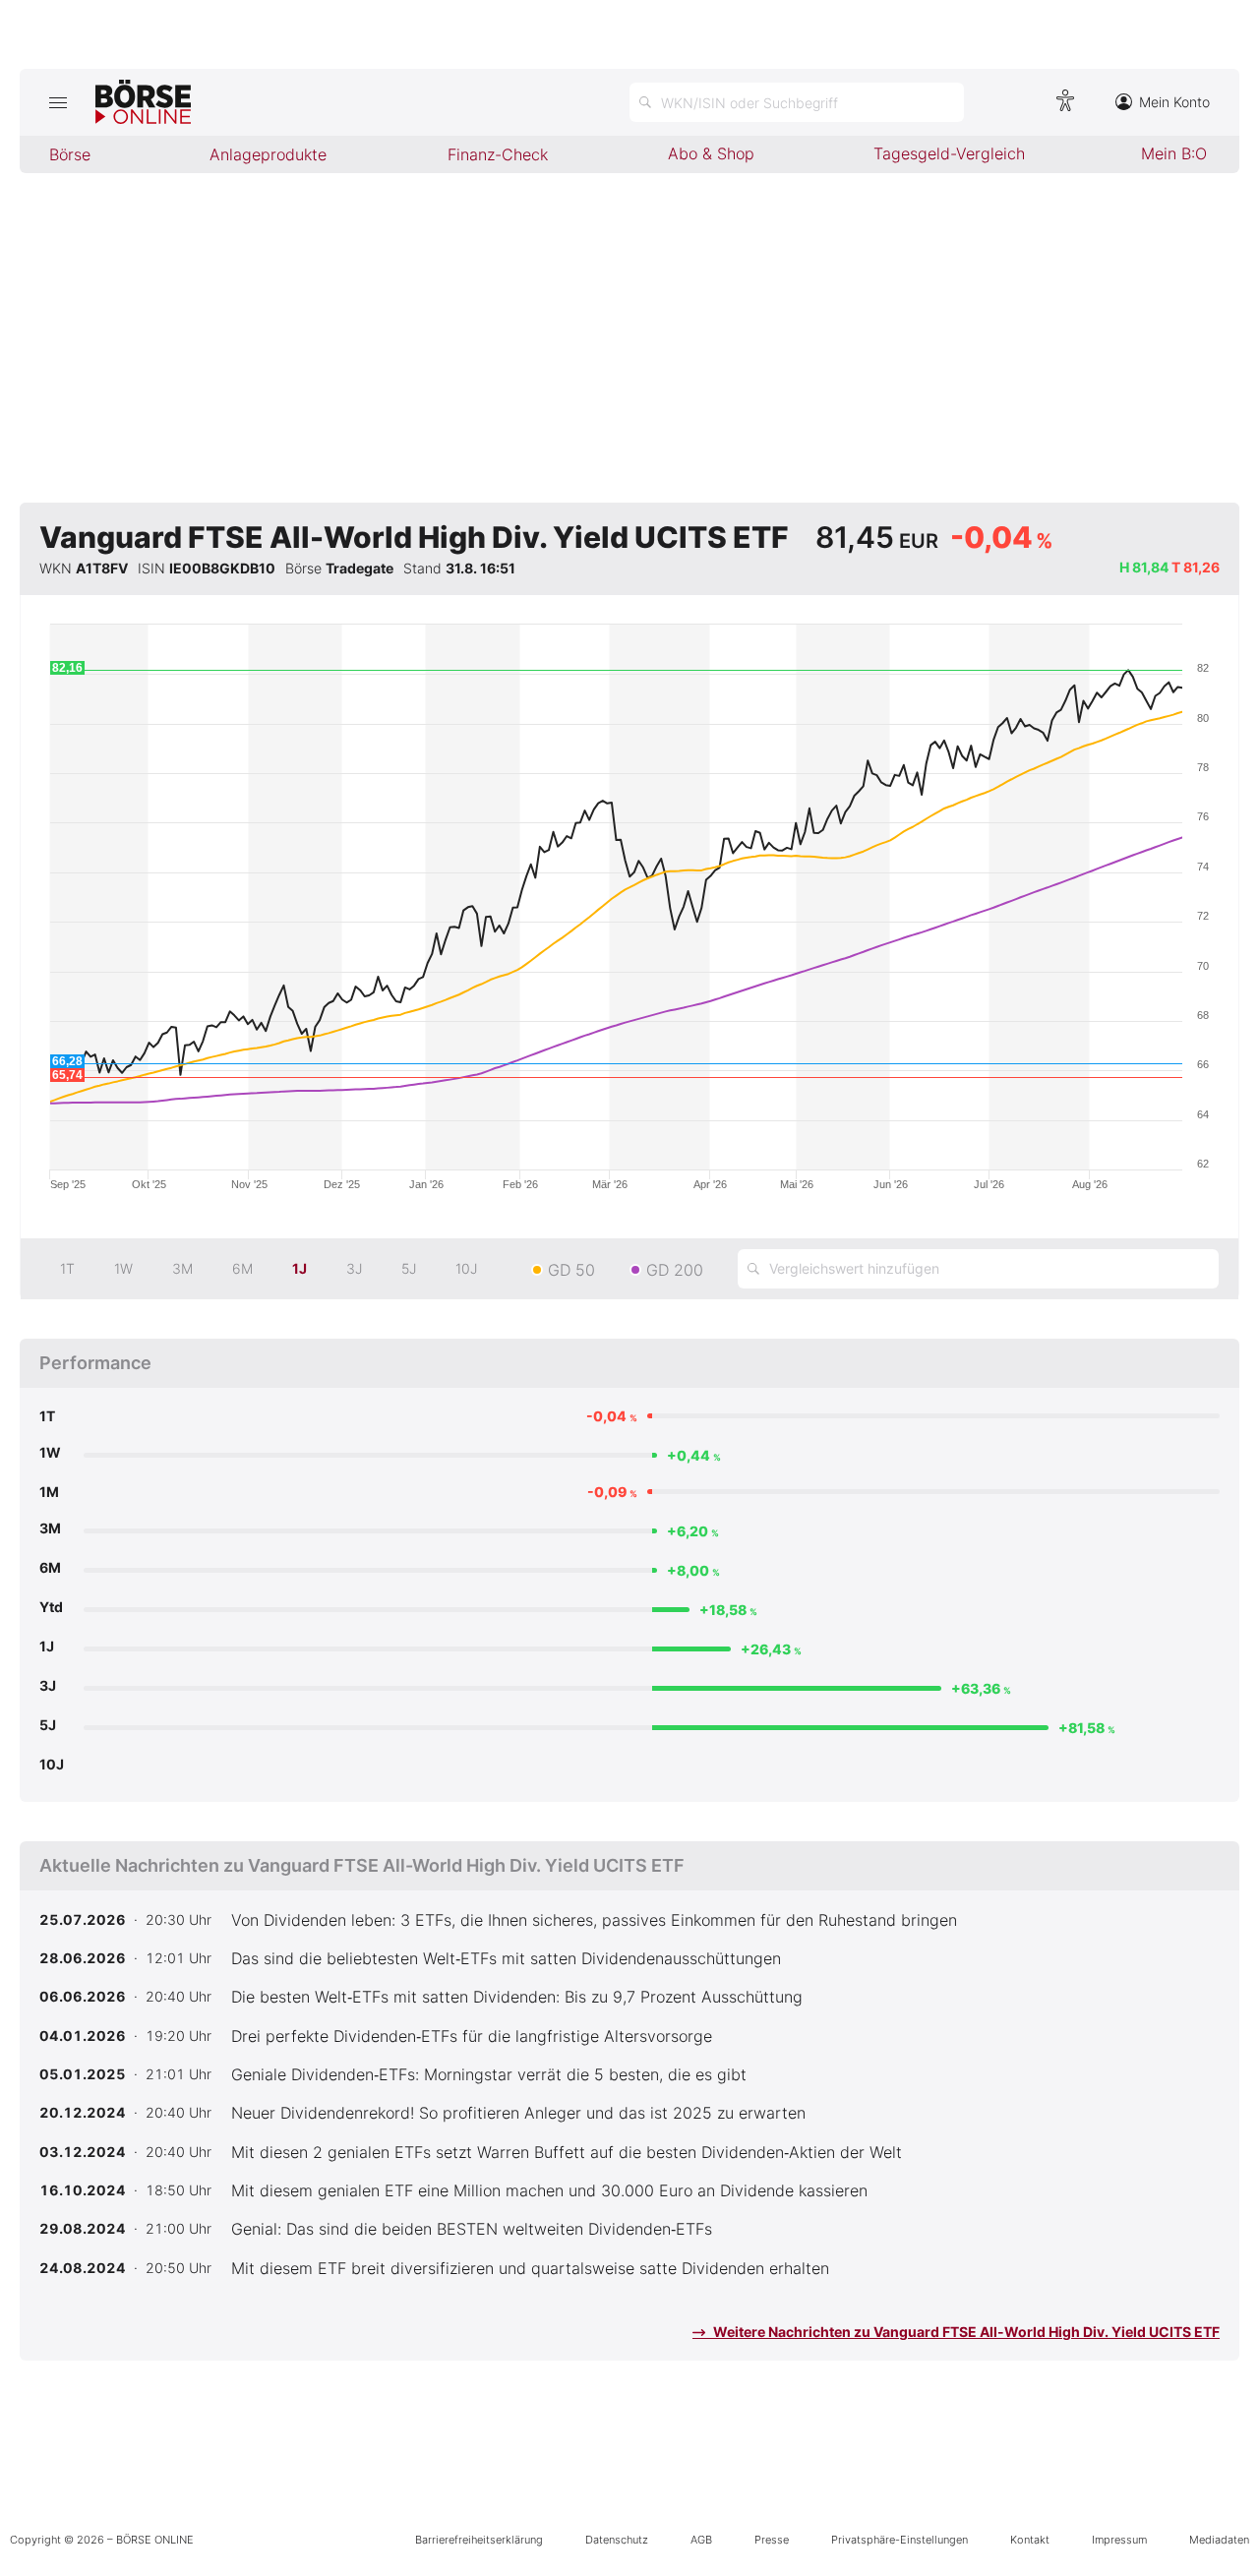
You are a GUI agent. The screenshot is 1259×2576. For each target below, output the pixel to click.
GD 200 (675, 1270)
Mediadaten (1219, 2540)
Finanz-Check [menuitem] (498, 154)
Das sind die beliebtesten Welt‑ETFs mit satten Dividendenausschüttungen (506, 1958)
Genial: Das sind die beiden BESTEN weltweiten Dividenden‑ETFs (472, 2229)
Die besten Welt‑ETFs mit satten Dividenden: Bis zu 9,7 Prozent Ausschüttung (517, 1997)
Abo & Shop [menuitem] (711, 153)
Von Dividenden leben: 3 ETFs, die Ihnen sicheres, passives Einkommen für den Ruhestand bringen (594, 1920)
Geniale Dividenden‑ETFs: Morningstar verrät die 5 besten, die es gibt (489, 2074)
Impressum (1119, 2540)
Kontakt (1030, 2540)
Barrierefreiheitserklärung (479, 2540)
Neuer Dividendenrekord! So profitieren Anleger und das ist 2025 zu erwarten (518, 2113)
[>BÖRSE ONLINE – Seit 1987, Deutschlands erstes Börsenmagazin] (143, 102)
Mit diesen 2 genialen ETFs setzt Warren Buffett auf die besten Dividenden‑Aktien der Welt (567, 2152)
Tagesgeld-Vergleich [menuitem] (949, 153)
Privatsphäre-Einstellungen (899, 2540)
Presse (772, 2540)
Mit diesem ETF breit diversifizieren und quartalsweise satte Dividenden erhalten (530, 2268)
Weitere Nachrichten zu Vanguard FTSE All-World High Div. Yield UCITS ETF (965, 2332)
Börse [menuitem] (70, 154)
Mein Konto (1174, 102)
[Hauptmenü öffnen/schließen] (58, 102)
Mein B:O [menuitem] (1174, 153)
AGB (701, 2540)
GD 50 (571, 1270)
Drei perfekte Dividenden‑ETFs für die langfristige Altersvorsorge (472, 2036)
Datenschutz (617, 2540)
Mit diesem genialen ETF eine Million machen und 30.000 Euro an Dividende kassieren (549, 2190)
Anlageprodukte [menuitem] (268, 154)
